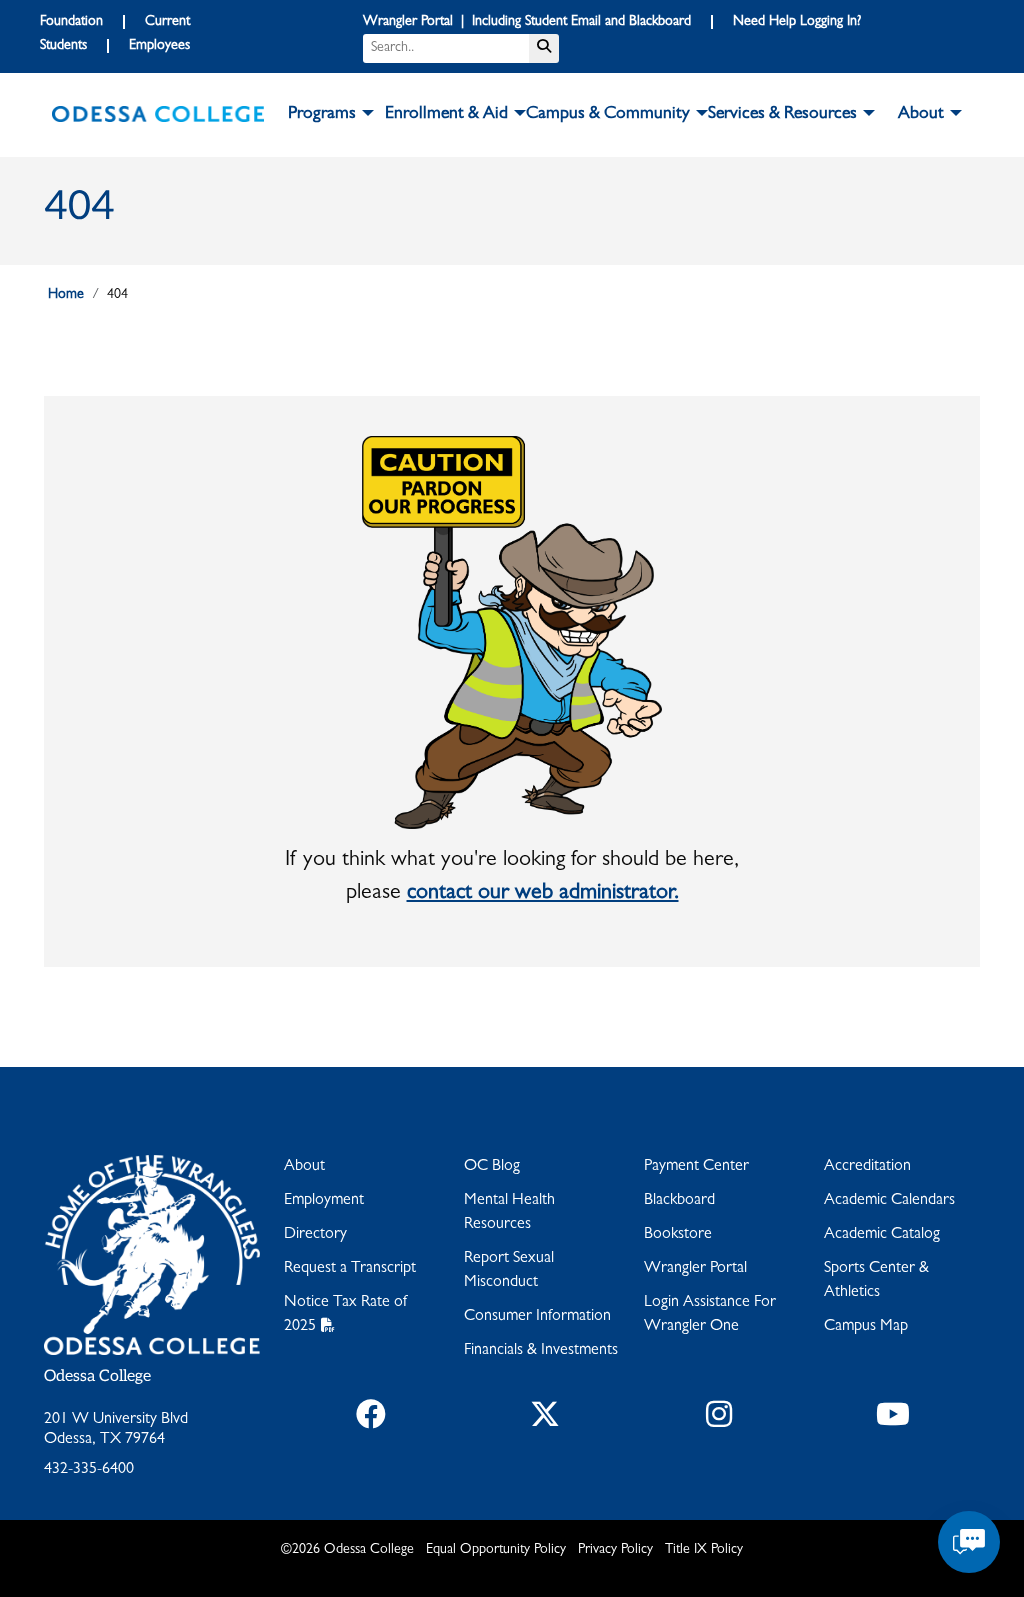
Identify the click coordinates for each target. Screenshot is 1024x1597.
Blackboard (679, 1201)
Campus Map (866, 1327)
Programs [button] (322, 115)
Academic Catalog (882, 1235)
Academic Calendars (889, 1201)
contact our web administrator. (543, 894)
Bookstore (678, 1235)
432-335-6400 (89, 1470)
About (304, 1167)
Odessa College (97, 1376)
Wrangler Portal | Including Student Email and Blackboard (527, 22)
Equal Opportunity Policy (496, 1550)
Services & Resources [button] (782, 115)
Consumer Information (537, 1317)
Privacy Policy (615, 1550)
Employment (324, 1201)
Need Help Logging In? (797, 22)
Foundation (71, 22)
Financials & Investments (541, 1351)
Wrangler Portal (695, 1269)
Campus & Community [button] (608, 115)
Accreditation (867, 1167)
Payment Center (696, 1167)
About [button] (921, 115)
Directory (315, 1235)
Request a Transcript (350, 1269)
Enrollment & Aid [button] (446, 115)
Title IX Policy (704, 1550)
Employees (159, 46)
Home (66, 295)
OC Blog (492, 1167)
